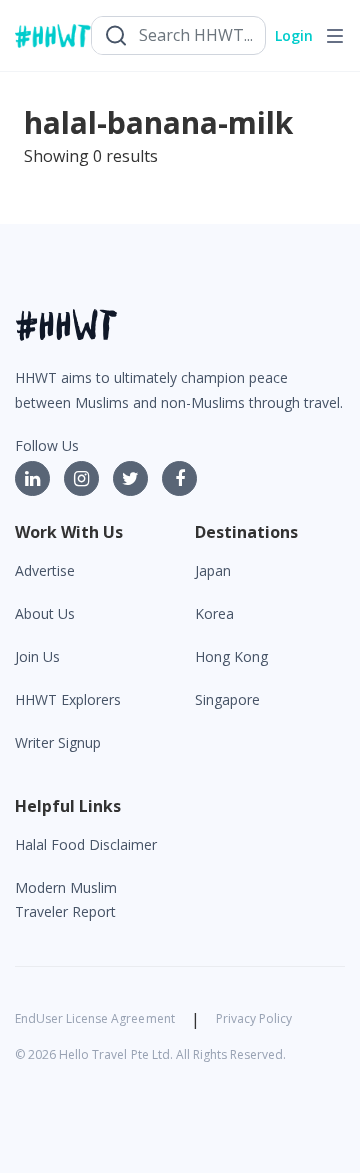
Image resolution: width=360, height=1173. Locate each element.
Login (294, 35)
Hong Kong (231, 656)
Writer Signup (58, 742)
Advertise (45, 570)
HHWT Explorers (68, 699)
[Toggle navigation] (335, 36)
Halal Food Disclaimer (86, 844)
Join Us (37, 656)
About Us (45, 613)
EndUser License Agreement (95, 1018)
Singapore (227, 699)
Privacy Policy (254, 1018)
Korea (214, 613)
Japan (213, 570)
